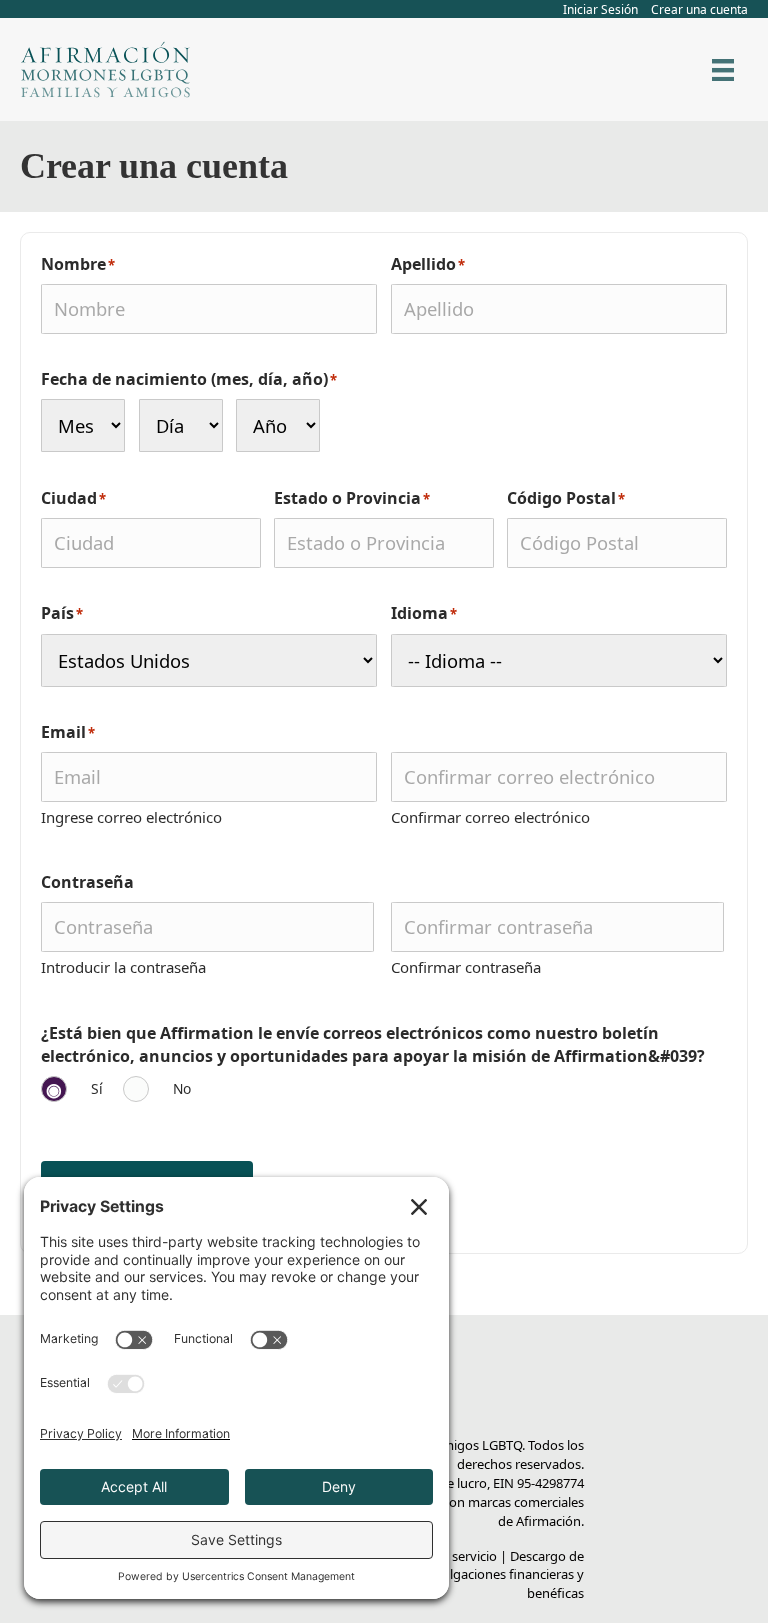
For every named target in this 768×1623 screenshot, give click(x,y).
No (182, 1088)
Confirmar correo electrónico (490, 817)
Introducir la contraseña (123, 967)
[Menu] (723, 70)
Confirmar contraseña (466, 967)
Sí (97, 1088)
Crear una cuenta (699, 9)
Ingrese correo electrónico (131, 817)
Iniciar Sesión (600, 9)
